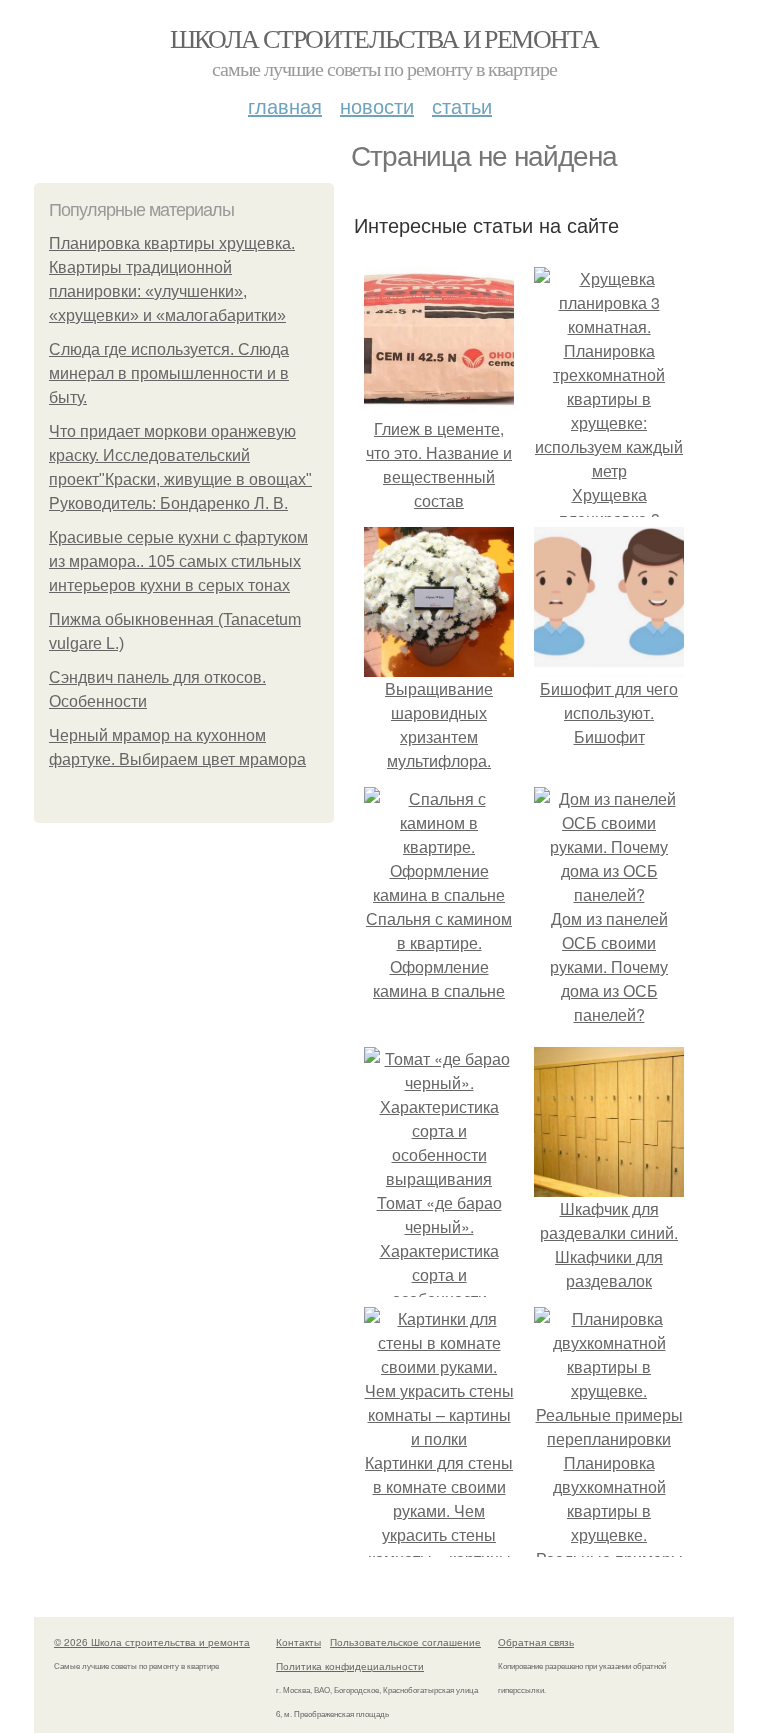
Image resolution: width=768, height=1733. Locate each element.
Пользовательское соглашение (405, 1642)
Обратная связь (536, 1642)
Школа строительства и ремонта (384, 38)
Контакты (298, 1642)
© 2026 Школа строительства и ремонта (152, 1642)
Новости (377, 105)
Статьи (462, 105)
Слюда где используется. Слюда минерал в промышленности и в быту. (169, 373)
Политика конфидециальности (350, 1666)
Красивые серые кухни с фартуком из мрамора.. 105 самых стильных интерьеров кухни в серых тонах (178, 561)
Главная (285, 105)
